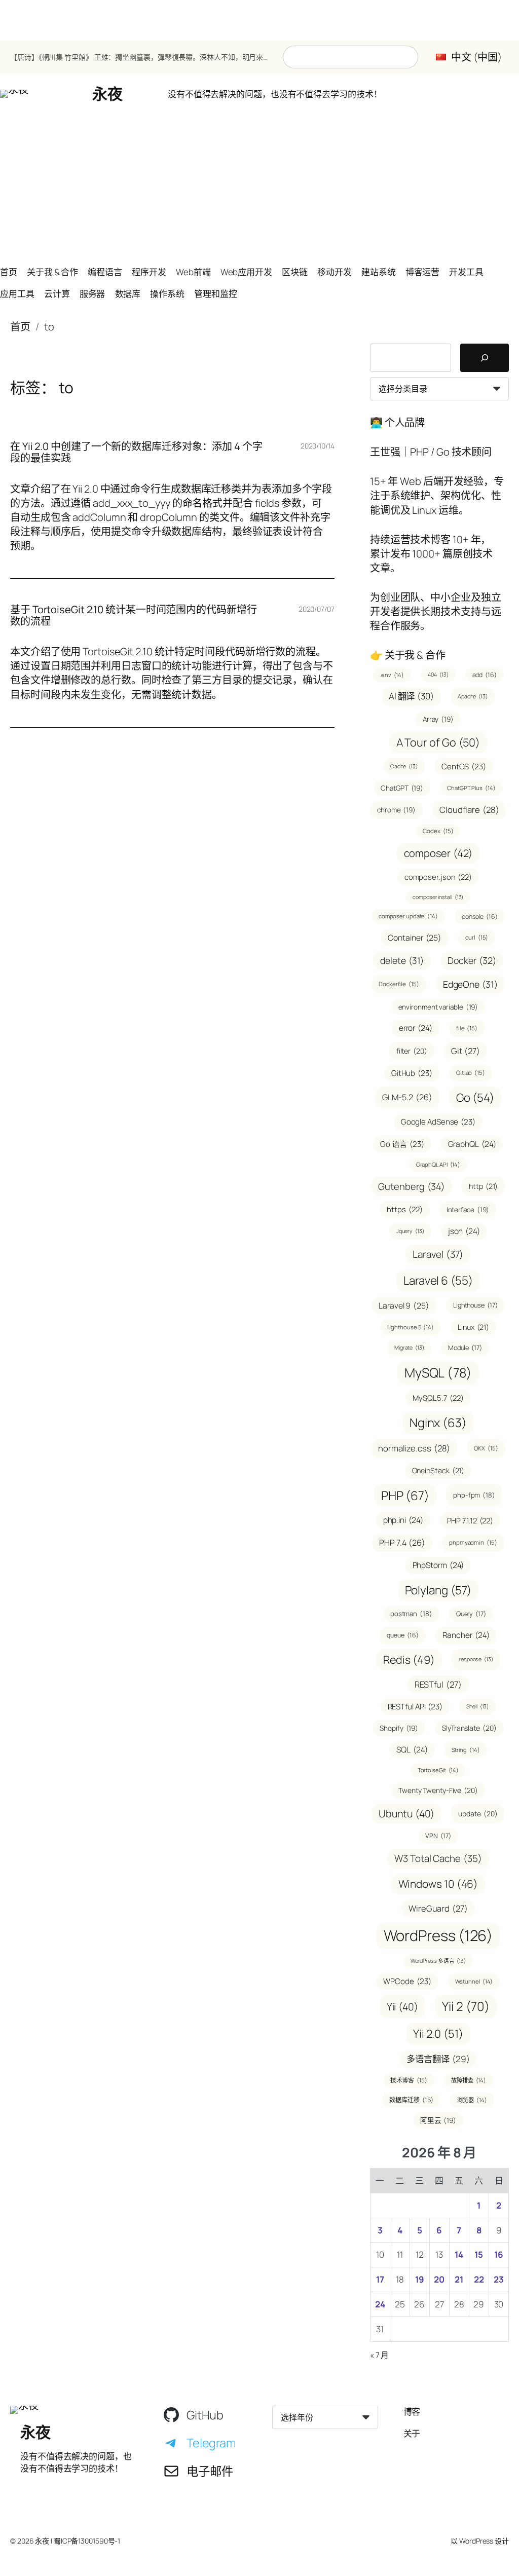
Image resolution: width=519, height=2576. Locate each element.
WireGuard (438, 1908)
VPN (438, 1836)
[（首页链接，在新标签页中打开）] (14, 94)
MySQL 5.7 (438, 1398)
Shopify (399, 1728)
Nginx (438, 1423)
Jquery (410, 1231)
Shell (477, 1706)
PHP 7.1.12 (470, 1520)
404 (438, 675)
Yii (402, 2007)
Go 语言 (402, 1144)
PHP (405, 1495)
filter (412, 1051)
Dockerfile (399, 984)
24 (380, 2304)
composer (438, 853)
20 (439, 2279)
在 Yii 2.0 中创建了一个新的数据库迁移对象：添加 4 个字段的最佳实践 (136, 452)
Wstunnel (474, 1981)
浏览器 (472, 2100)
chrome (396, 810)
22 (479, 2279)
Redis (409, 1659)
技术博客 (409, 2080)
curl (477, 937)
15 (479, 2254)
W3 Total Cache (438, 1858)
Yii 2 (466, 2006)
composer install (438, 897)
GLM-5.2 (407, 1097)
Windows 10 (438, 1884)
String (466, 1750)
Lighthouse (475, 1305)
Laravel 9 (404, 1305)
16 (499, 2254)
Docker (472, 960)
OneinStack (438, 1470)
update (478, 1814)
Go (475, 1097)
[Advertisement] (259, 185)
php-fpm (474, 1495)
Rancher (466, 1635)
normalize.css (414, 1448)
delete (402, 960)
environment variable (438, 1007)
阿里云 (438, 2120)
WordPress (438, 1935)
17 (380, 2279)
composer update (408, 916)
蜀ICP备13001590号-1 (87, 2541)
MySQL (438, 1373)
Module (465, 1348)
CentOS (464, 767)
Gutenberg (412, 1186)
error (416, 1028)
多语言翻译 (438, 2059)
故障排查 (469, 2080)
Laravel (438, 1254)
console (480, 917)
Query (471, 1614)
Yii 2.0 (438, 2034)
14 (459, 2254)
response (476, 1659)
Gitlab (471, 1073)
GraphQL (472, 1144)
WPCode (407, 1981)
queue (402, 1635)
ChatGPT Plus (471, 788)
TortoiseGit (438, 1770)
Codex (438, 831)
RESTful (438, 1684)
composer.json (438, 877)
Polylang (438, 1590)
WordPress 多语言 (438, 1961)
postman (411, 1614)
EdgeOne (470, 984)
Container (415, 938)
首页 (20, 327)
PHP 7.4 (402, 1543)
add (485, 675)
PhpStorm (438, 1565)
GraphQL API (438, 1164)
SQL (412, 1749)
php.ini (403, 1520)
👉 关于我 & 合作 (408, 655)
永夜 (107, 94)
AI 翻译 (411, 696)
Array (438, 719)
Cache (404, 766)
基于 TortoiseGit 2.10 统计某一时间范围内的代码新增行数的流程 (134, 615)
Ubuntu (406, 1814)
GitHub (412, 1073)
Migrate (409, 1348)
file (467, 1028)
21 (459, 2279)
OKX (486, 1448)
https (404, 1209)
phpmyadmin (473, 1542)
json (464, 1231)
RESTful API (415, 1707)
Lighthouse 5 (411, 1327)
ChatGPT (402, 788)
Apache (473, 696)
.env (392, 675)
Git (466, 1051)
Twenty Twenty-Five (438, 1790)
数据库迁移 (411, 2100)
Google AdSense (438, 1122)
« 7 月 (380, 2355)
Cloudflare (469, 810)
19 (420, 2279)
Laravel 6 (438, 1280)
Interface (468, 1209)
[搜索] (485, 358)
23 (499, 2279)
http (483, 1186)
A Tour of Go (438, 742)
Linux (473, 1327)
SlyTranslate (469, 1728)
